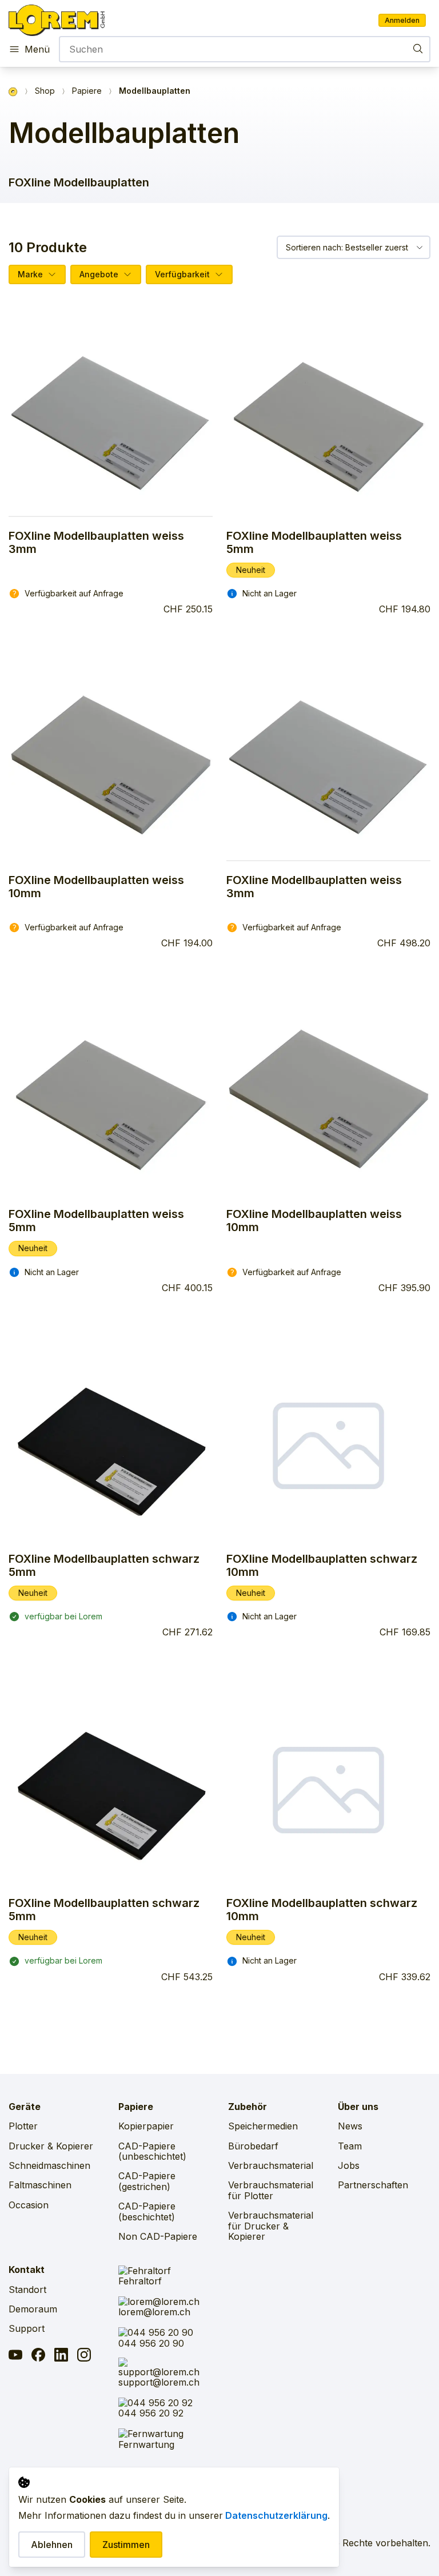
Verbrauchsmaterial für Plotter (271, 2190)
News (350, 2126)
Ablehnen (52, 2545)
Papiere (87, 91)
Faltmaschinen (40, 2185)
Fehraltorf (140, 2281)
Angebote (99, 274)
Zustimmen (126, 2545)
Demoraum (33, 2309)
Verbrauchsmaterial (271, 2165)
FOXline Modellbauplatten (79, 182)
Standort (27, 2290)
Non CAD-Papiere (158, 2236)
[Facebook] (38, 2356)
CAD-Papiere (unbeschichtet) (152, 2151)
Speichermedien (263, 2126)
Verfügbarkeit (182, 274)
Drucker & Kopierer (51, 2146)
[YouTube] (15, 2356)
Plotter (23, 2126)
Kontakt (27, 2270)
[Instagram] (84, 2356)
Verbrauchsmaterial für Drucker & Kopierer (271, 2226)
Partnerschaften (373, 2185)
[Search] (418, 48)
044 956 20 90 (151, 2343)
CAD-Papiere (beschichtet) (147, 2211)
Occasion (29, 2205)
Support (27, 2328)
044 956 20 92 (151, 2413)
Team (350, 2146)
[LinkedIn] (61, 2356)
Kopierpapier (146, 2126)
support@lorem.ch (159, 2382)
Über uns (358, 2107)
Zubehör (248, 2107)
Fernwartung (146, 2444)
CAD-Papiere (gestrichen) (147, 2181)
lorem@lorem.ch (154, 2312)
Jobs (349, 2165)
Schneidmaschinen (49, 2165)
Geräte (25, 2107)
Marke (30, 274)
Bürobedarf (253, 2146)
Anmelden (402, 20)
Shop (45, 91)
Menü (37, 49)
